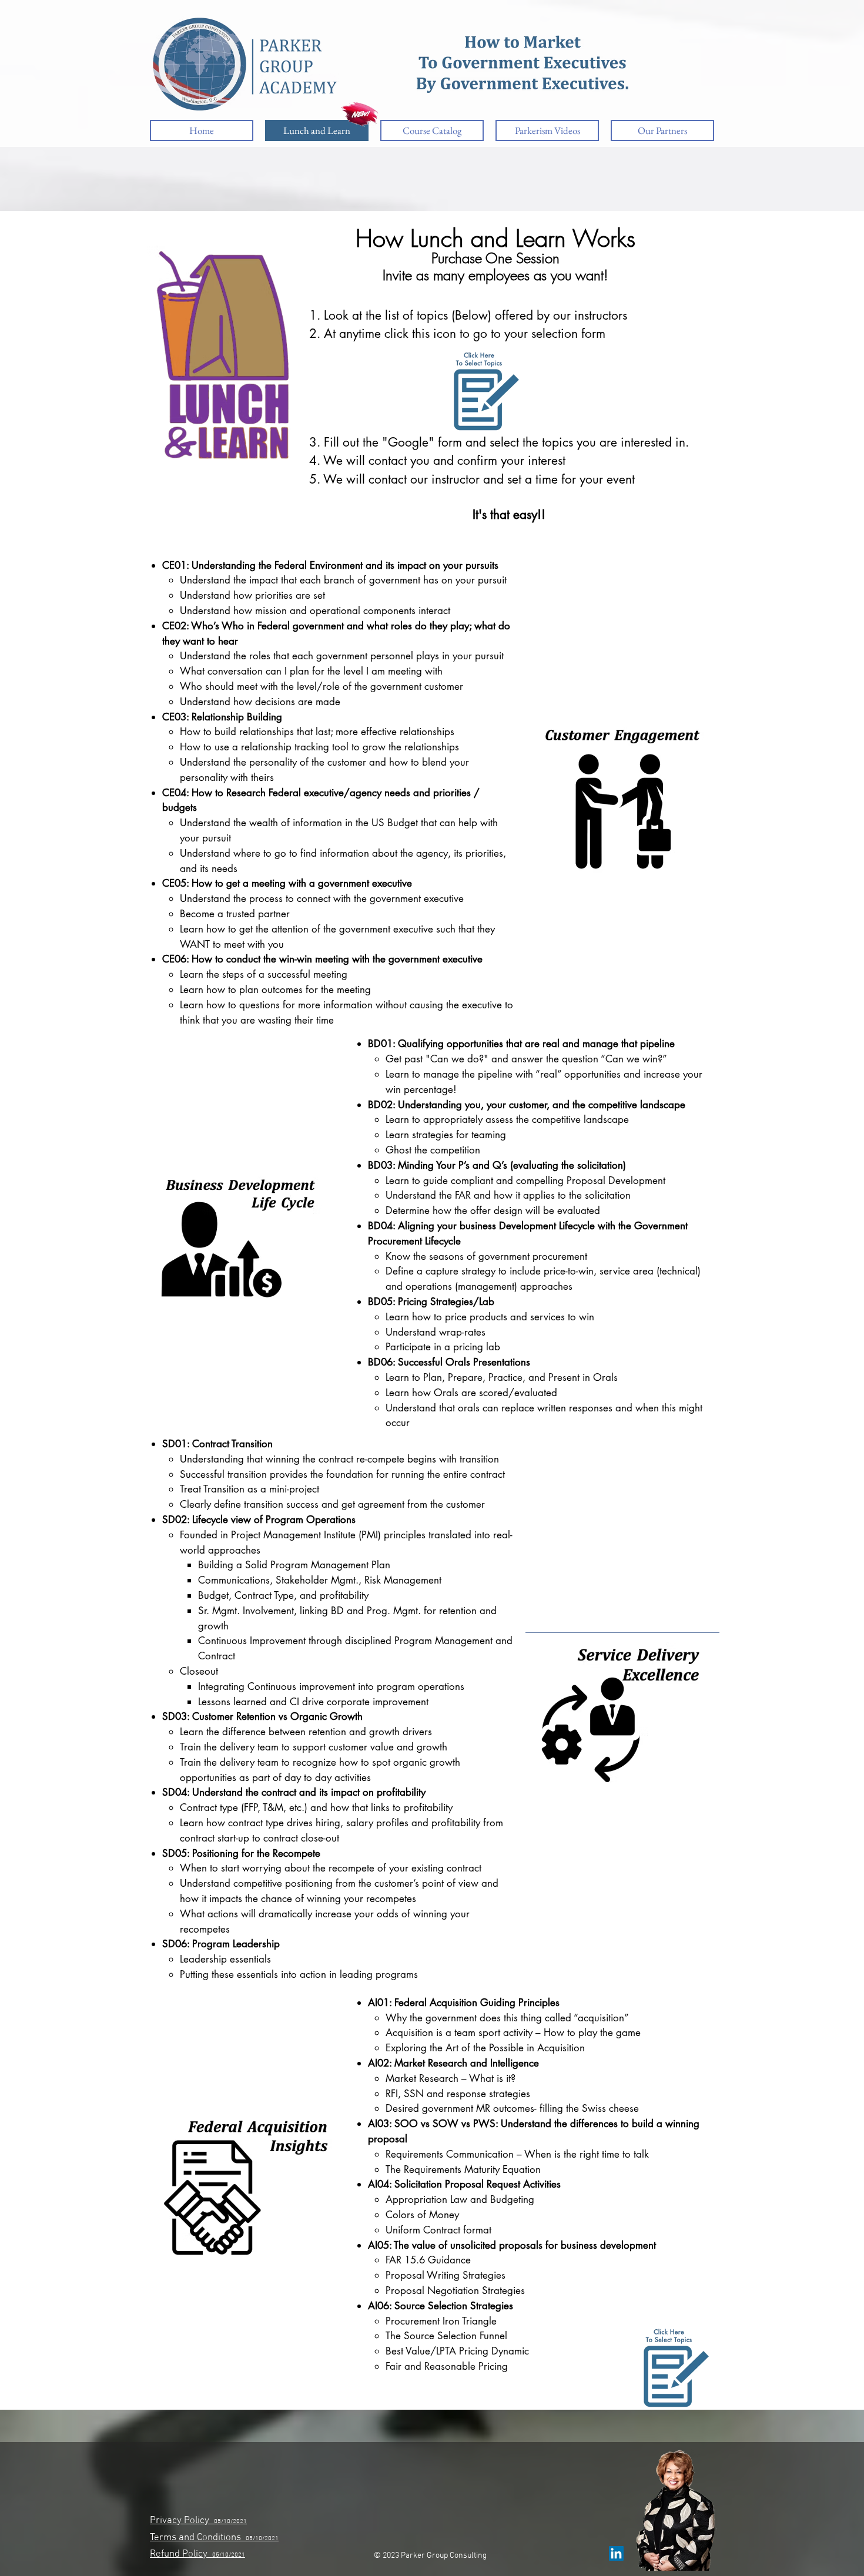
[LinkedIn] (616, 2553)
